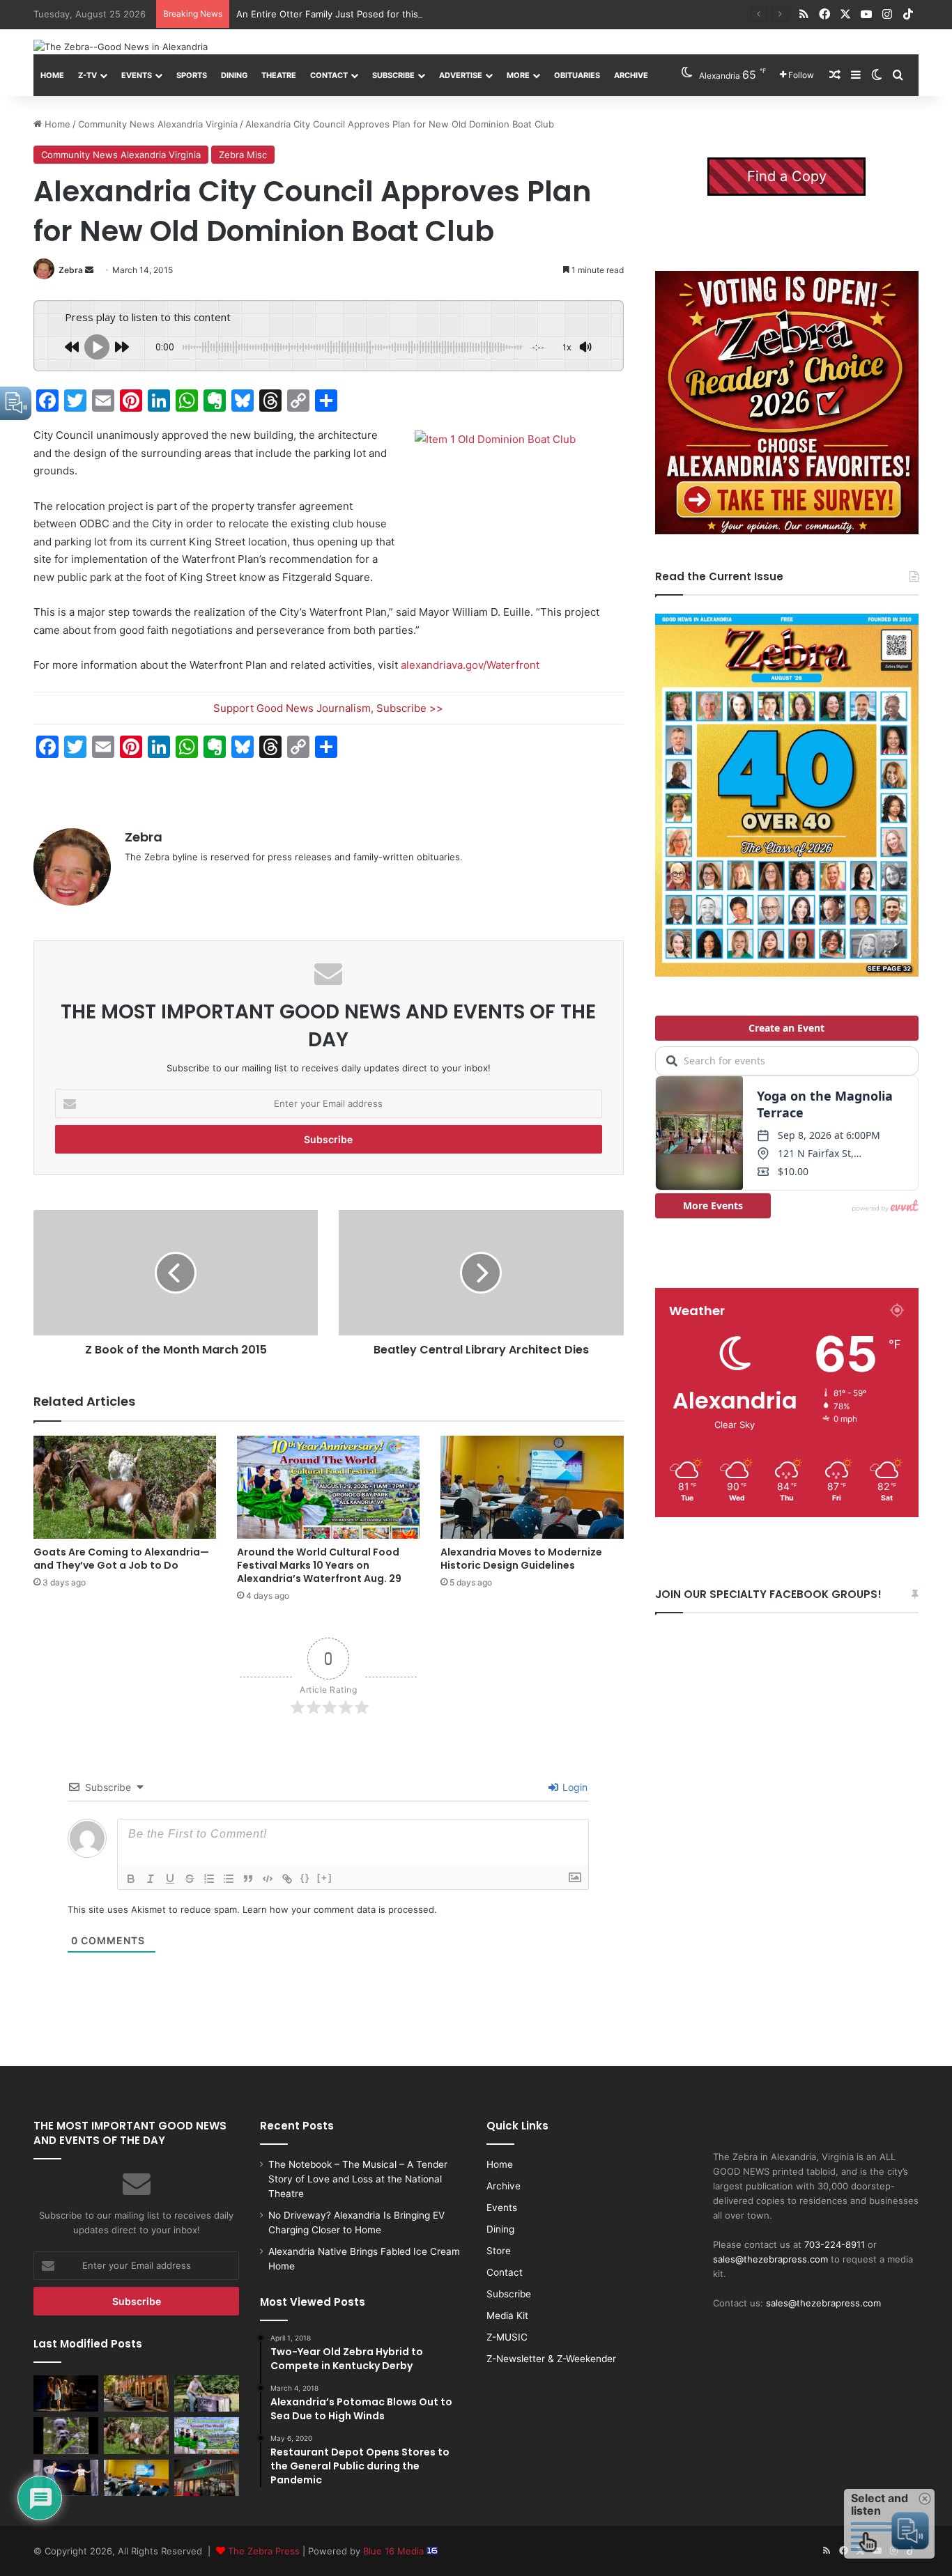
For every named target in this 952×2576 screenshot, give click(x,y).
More (518, 75)
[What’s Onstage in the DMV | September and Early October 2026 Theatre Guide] (66, 2478)
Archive (631, 75)
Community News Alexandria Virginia (158, 124)
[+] (325, 1878)
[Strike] (190, 1879)
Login (574, 1787)
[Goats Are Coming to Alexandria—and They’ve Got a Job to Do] (125, 1487)
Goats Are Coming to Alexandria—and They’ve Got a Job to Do (121, 1559)
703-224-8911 (835, 2244)
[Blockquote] (248, 1879)
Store (499, 2251)
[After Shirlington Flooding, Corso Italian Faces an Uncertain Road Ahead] (207, 2478)
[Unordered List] (229, 1879)
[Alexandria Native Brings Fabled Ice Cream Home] (207, 2393)
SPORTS (192, 75)
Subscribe (393, 75)
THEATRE (279, 75)
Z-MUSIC (507, 2337)
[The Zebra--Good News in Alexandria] (121, 47)
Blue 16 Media (395, 2551)
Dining (234, 75)
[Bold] (131, 1879)
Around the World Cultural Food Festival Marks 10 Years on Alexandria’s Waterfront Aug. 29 (319, 1565)
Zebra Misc (243, 155)
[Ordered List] (209, 1879)
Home (52, 75)
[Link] (287, 1879)
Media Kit (507, 2315)
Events (137, 75)
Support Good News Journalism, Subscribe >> (328, 708)
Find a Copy (787, 176)
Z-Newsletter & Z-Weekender (551, 2359)
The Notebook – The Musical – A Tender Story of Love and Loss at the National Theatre (358, 2179)
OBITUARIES (577, 75)
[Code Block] (268, 1879)
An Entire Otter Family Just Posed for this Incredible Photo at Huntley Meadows (411, 14)
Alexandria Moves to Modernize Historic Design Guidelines (521, 1559)
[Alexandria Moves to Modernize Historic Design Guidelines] (532, 1487)
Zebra (71, 270)
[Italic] (151, 1879)
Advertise (461, 75)
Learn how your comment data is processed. (340, 1909)
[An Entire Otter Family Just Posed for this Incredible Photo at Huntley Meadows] (66, 2435)
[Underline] (170, 1879)
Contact (329, 75)
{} (305, 1878)
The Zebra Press (264, 2551)
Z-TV (87, 75)
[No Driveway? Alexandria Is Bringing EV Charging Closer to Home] (136, 2393)
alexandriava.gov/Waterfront (470, 665)
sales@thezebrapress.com (770, 2259)
